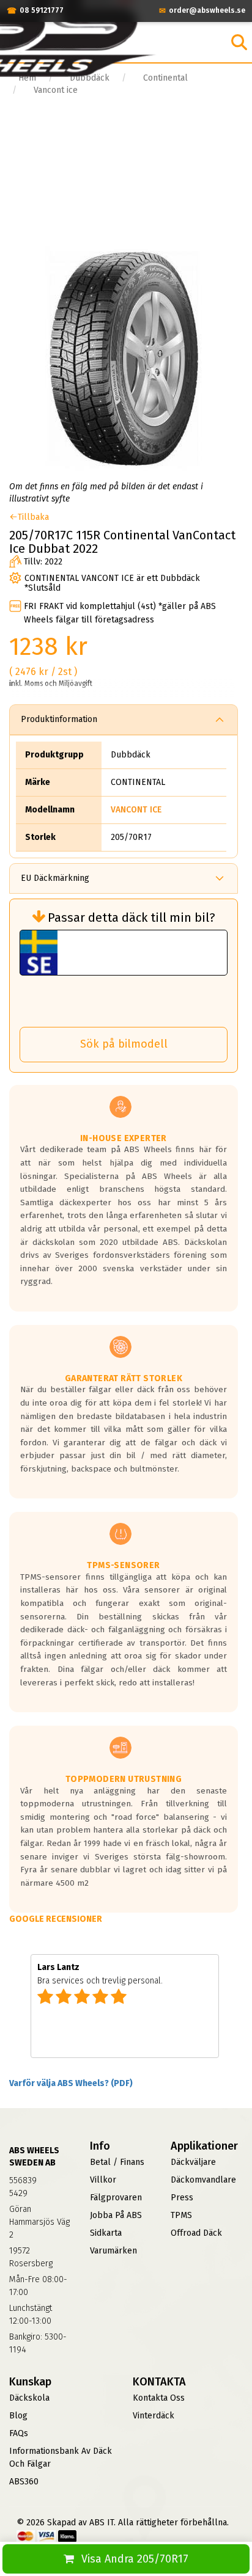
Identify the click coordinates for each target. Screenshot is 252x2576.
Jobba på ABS (116, 2215)
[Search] (239, 42)
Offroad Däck (196, 2233)
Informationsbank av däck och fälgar (61, 2457)
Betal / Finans (117, 2162)
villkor (103, 2180)
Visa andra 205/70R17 (135, 2559)
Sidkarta (106, 2233)
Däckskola (29, 2398)
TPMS (181, 2215)
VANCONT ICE (136, 810)
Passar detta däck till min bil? (132, 918)
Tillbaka (33, 517)
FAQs (19, 2433)
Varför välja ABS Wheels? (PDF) (71, 2083)
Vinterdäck (154, 2416)
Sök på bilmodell (124, 1044)
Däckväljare (193, 2162)
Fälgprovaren (116, 2198)
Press (182, 2198)
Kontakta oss (159, 2398)
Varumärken (113, 2251)
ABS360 (24, 2482)
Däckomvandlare (203, 2180)
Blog (18, 2416)
